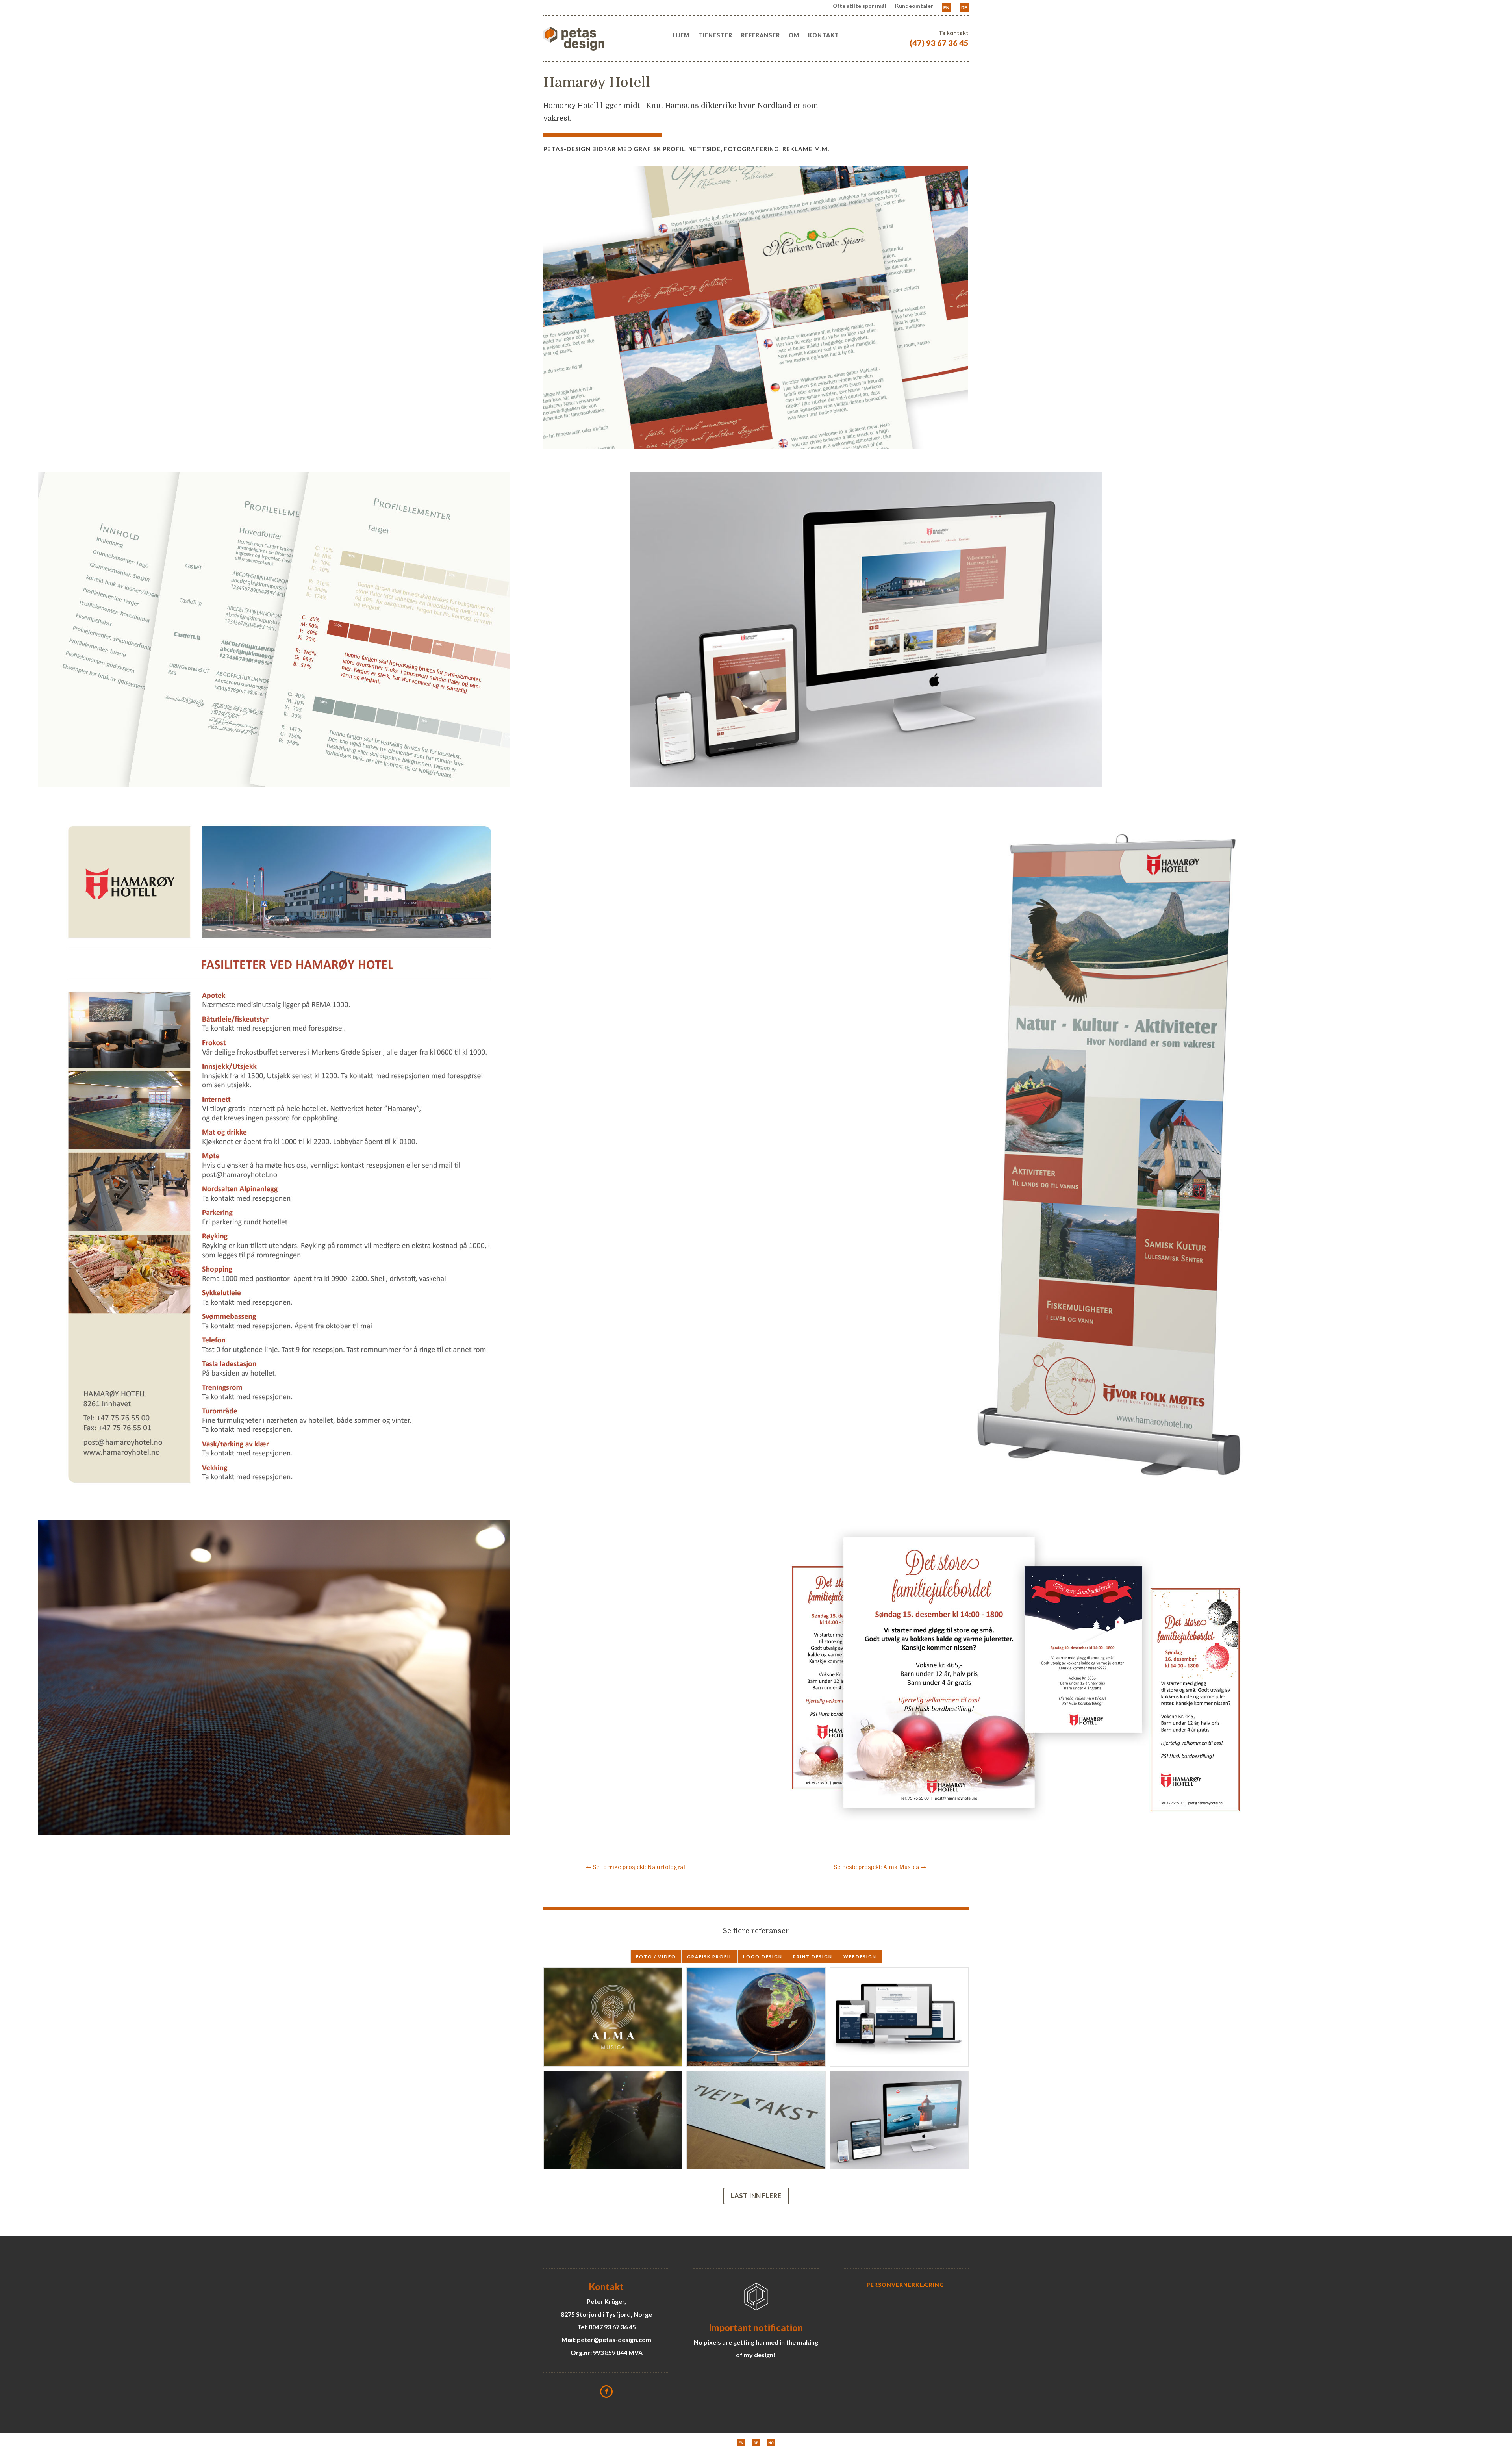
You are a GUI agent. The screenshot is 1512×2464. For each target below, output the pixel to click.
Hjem (681, 36)
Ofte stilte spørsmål (860, 6)
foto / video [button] (656, 1957)
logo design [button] (763, 1957)
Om (794, 36)
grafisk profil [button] (710, 1957)
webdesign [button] (860, 1957)
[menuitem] (946, 9)
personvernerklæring (905, 2285)
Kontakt (824, 36)
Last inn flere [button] (756, 2196)
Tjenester (715, 36)
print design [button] (813, 1957)
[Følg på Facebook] (606, 2392)
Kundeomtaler (914, 6)
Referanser (761, 36)
